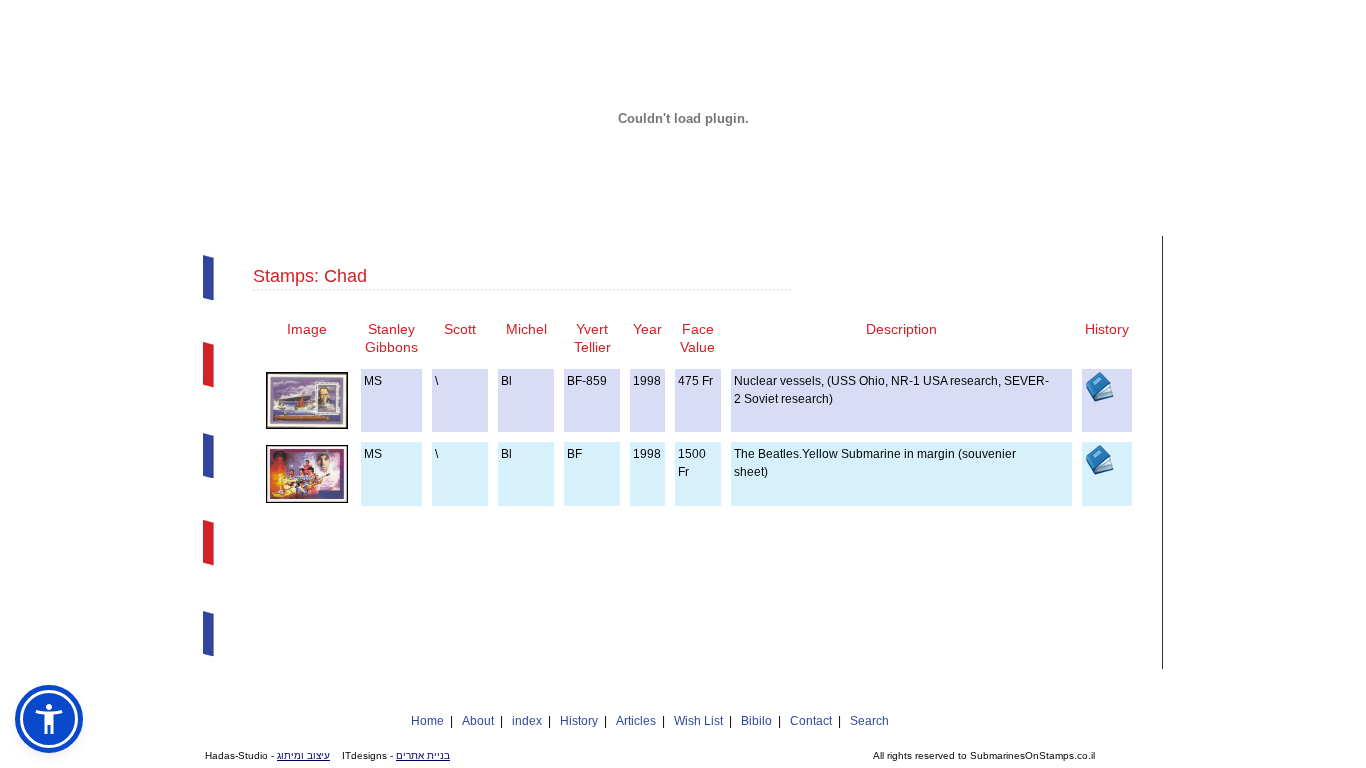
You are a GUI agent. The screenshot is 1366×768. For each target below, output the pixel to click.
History (579, 721)
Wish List (698, 721)
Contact (811, 721)
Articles (636, 721)
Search (869, 721)
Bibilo (756, 721)
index (527, 721)
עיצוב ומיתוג (303, 755)
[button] (49, 719)
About (478, 721)
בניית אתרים (423, 755)
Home (427, 721)
